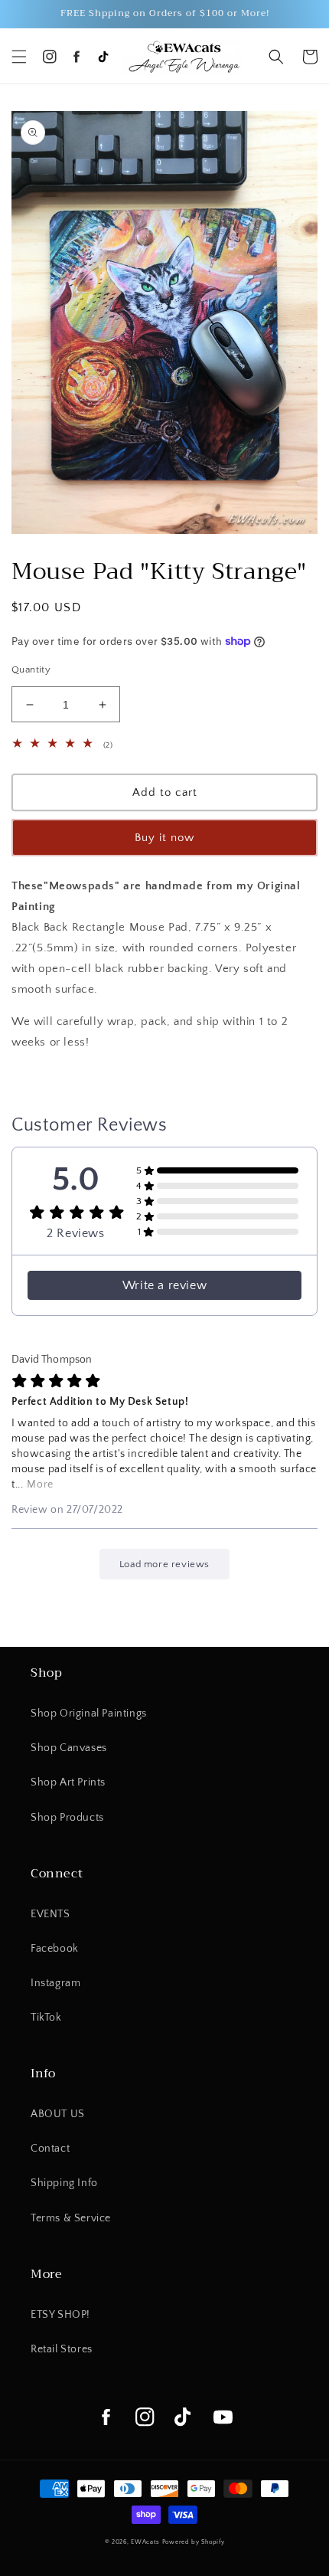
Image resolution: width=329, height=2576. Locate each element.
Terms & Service (71, 2218)
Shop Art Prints (68, 1782)
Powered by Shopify (194, 2542)
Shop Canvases (69, 1748)
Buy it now (164, 838)
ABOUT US (58, 2114)
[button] (19, 57)
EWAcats (145, 2542)
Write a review (164, 1285)
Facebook (55, 1949)
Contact (50, 2149)
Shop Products (67, 1818)
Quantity (31, 669)
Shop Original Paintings (89, 1714)
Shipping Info (64, 2183)
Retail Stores (62, 2349)
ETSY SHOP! (60, 2315)
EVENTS (50, 1914)
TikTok (46, 2018)
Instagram (55, 1983)
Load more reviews (164, 1564)
